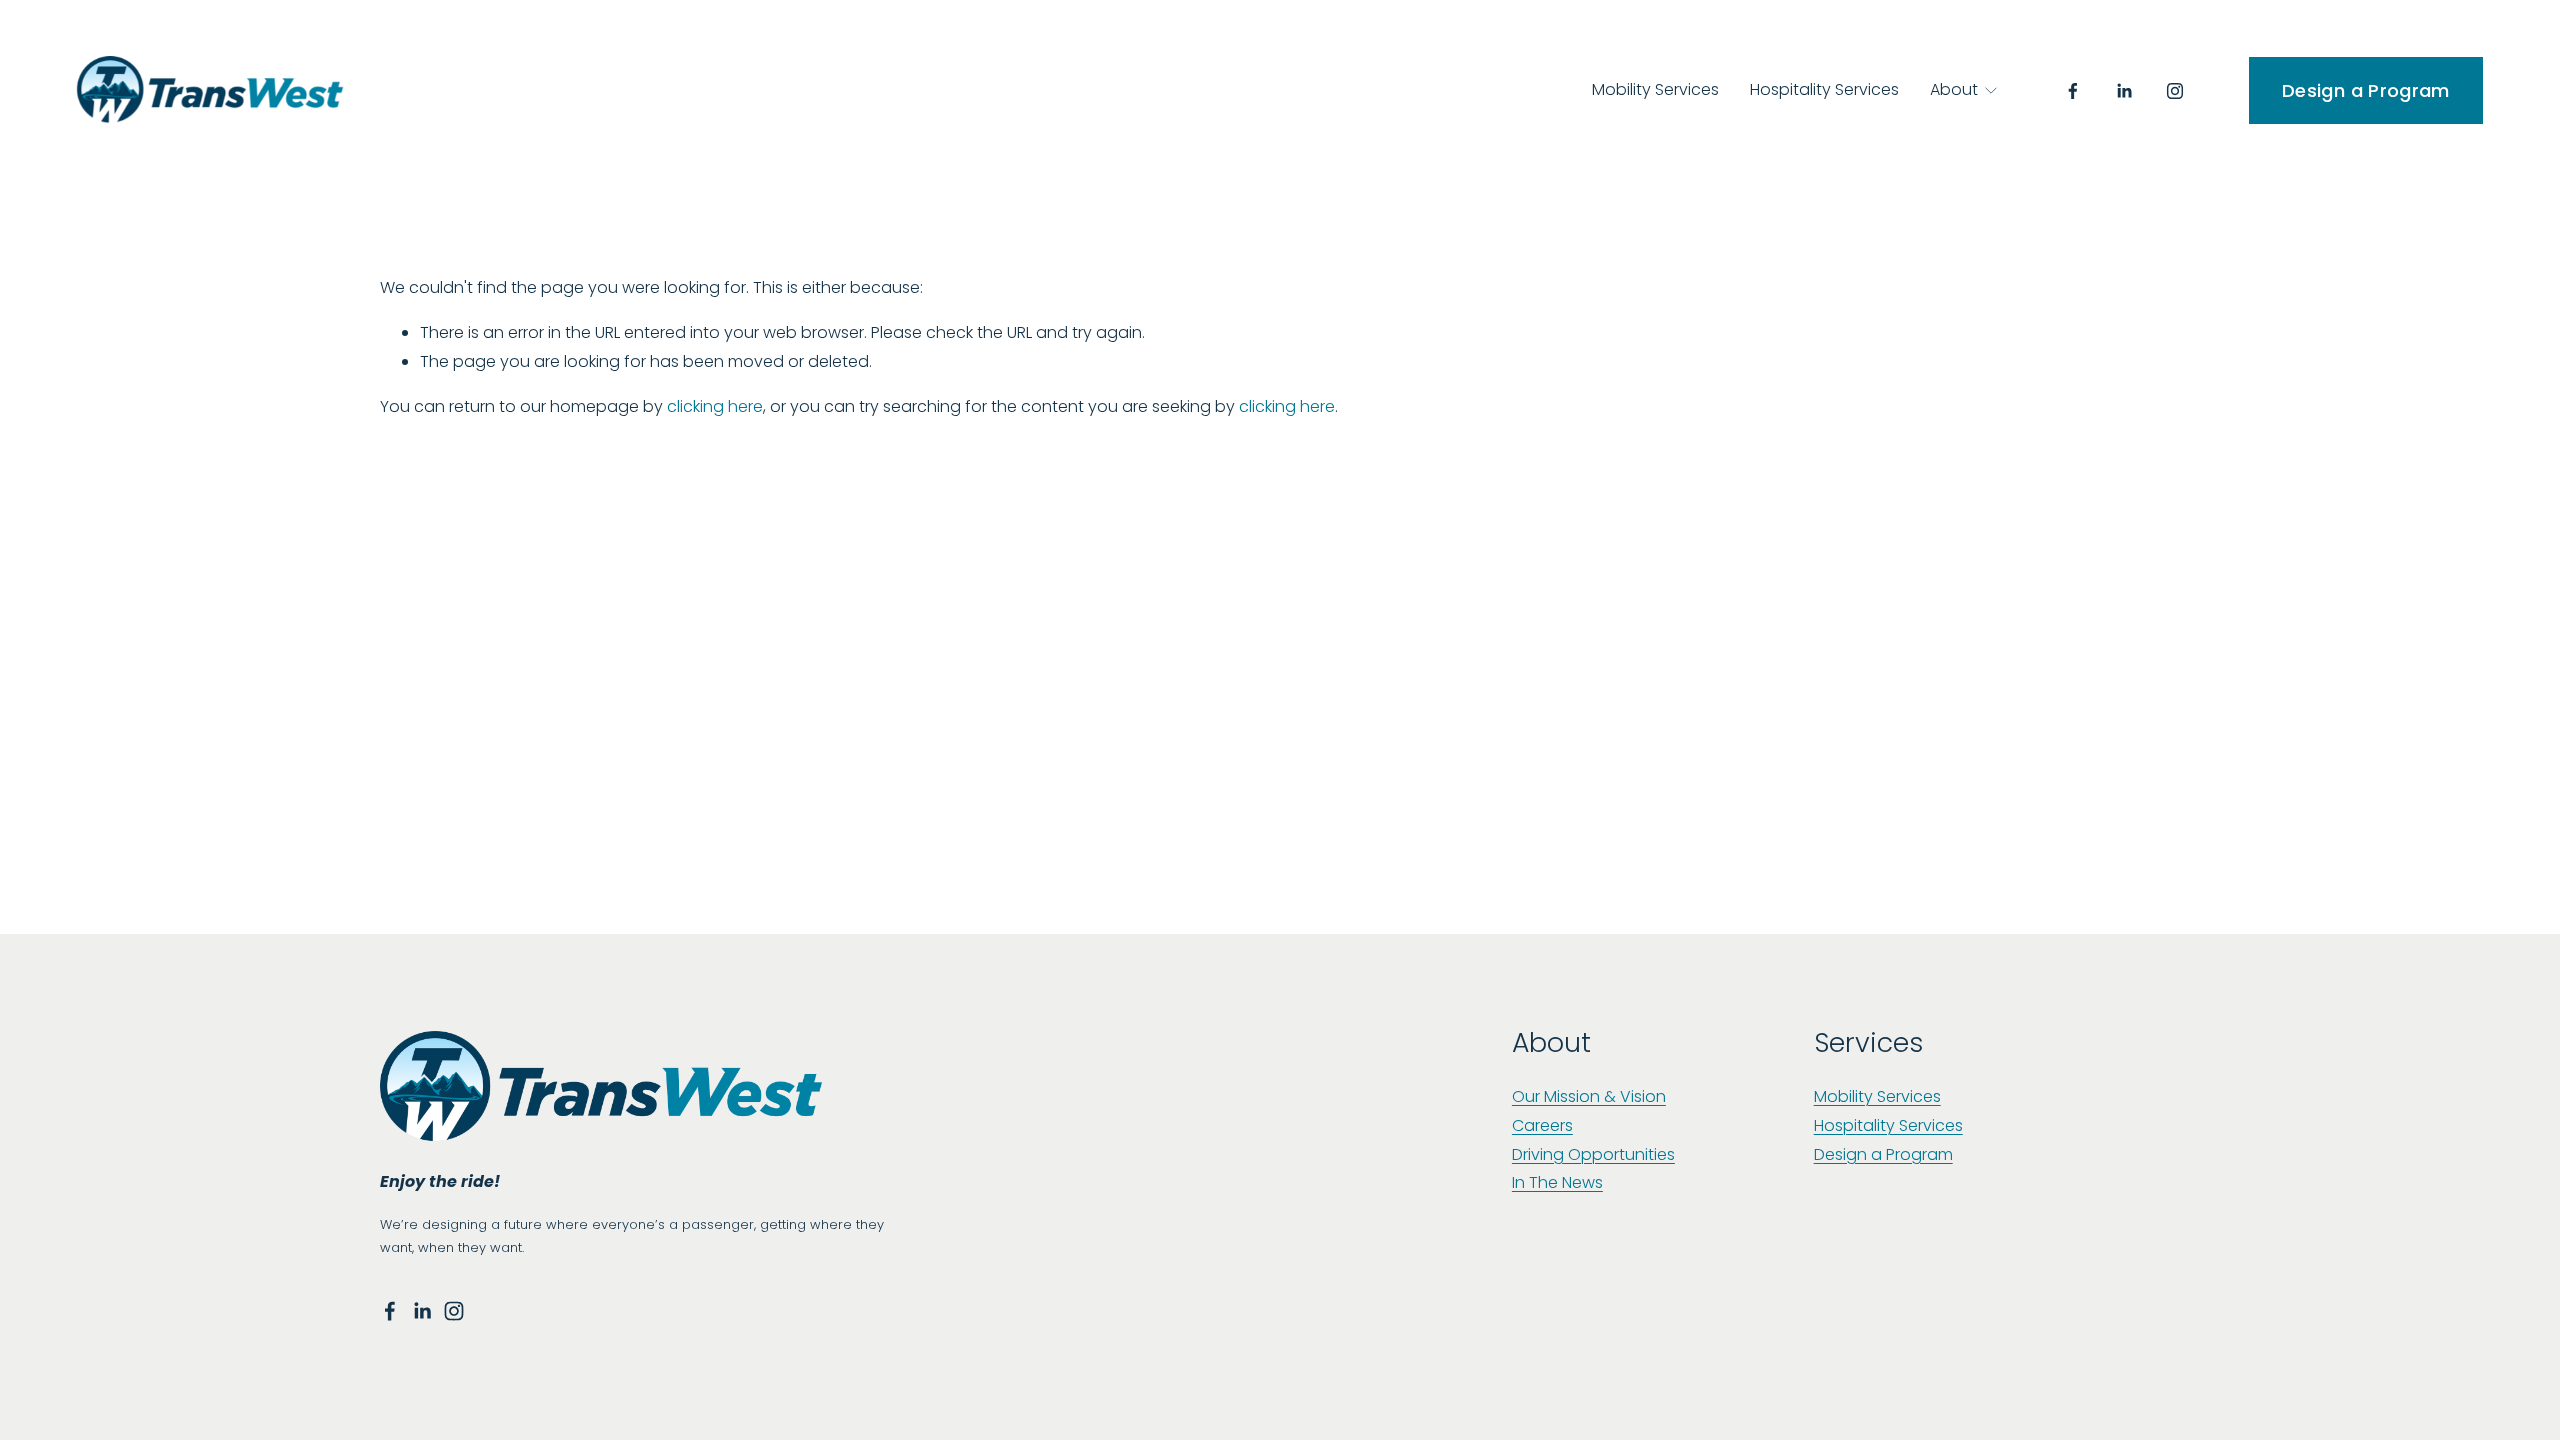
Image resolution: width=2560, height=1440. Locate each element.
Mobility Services (1655, 89)
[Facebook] (2073, 91)
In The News (1557, 1182)
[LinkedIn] (2124, 91)
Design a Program (2366, 90)
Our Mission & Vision (1589, 1096)
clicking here (715, 406)
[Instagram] (2175, 91)
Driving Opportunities (1593, 1154)
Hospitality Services (1824, 89)
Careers (1542, 1125)
